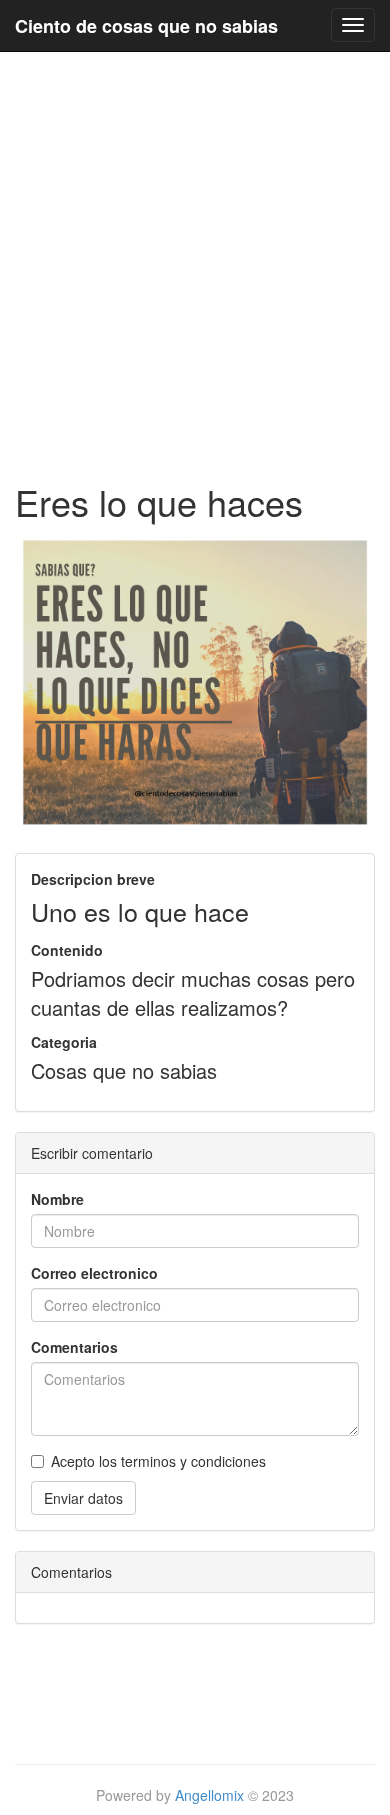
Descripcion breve (93, 879)
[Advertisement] (195, 267)
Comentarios (74, 1347)
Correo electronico (94, 1273)
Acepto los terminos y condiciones (158, 1461)
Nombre (57, 1199)
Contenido (67, 950)
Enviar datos (83, 1498)
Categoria (64, 1042)
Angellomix (209, 1795)
